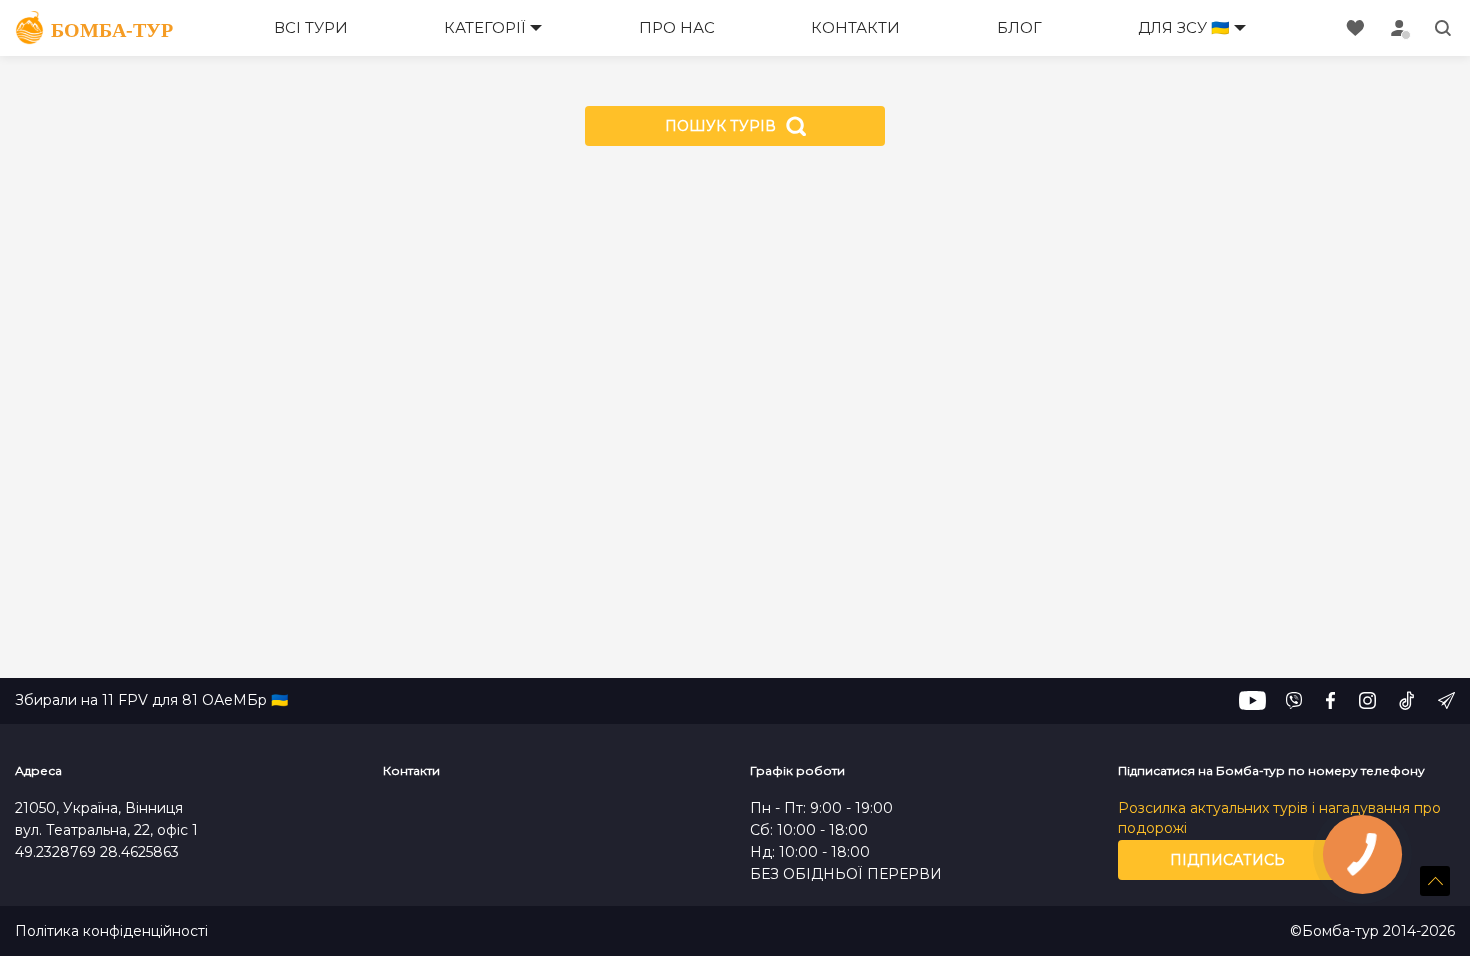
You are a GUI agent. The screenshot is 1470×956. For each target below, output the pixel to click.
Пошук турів (720, 126)
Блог (1019, 27)
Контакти (855, 27)
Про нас (677, 27)
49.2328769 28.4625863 (97, 852)
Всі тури (311, 27)
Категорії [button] (485, 27)
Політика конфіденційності (111, 931)
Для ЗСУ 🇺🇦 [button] (1184, 27)
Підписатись (1227, 860)
